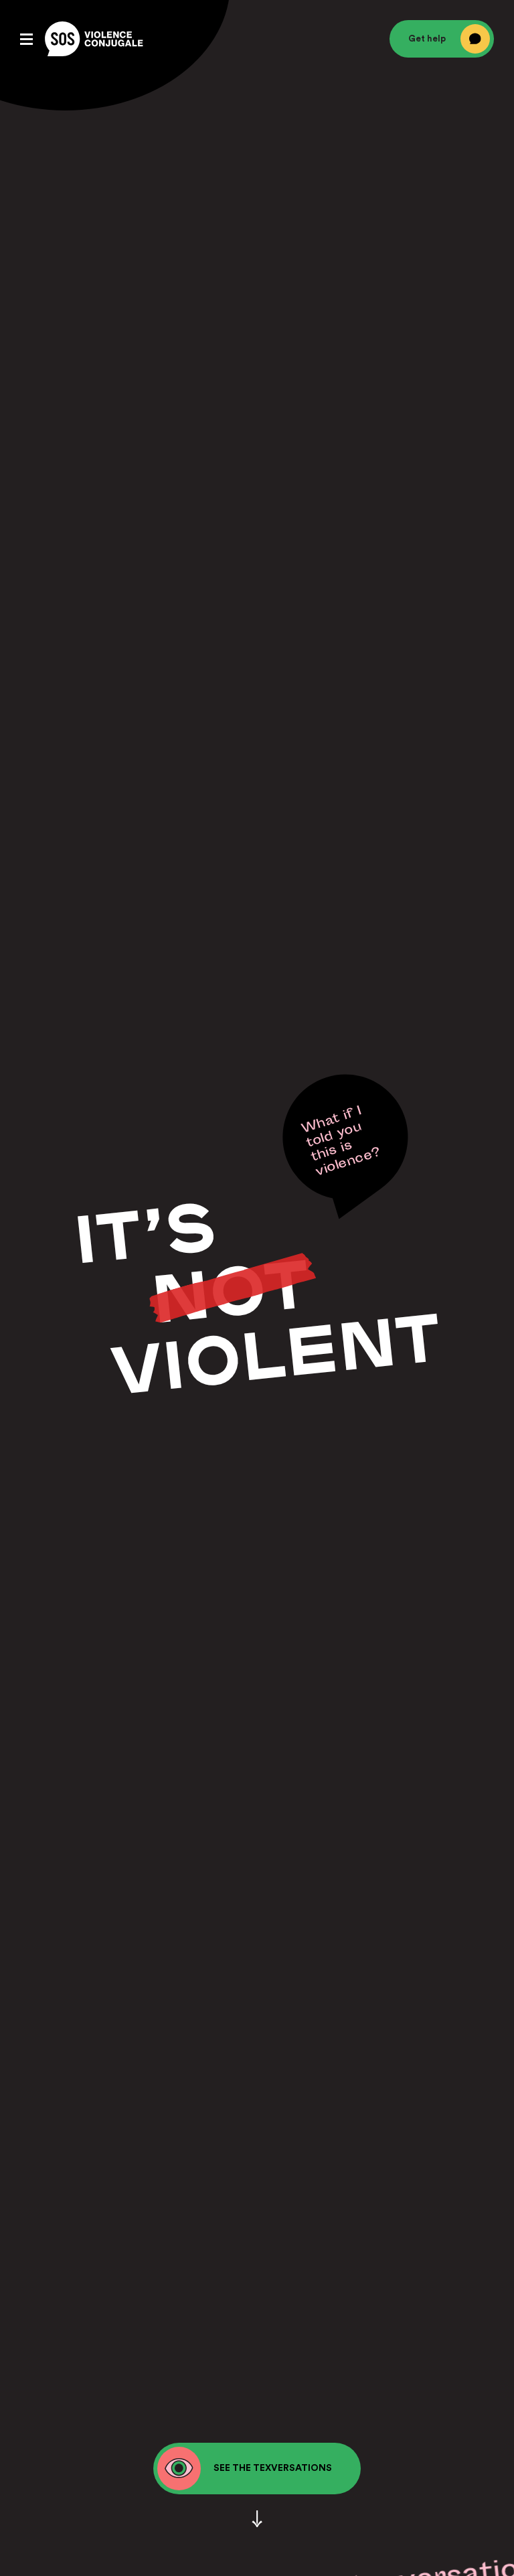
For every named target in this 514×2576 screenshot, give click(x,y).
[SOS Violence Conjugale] (94, 39)
